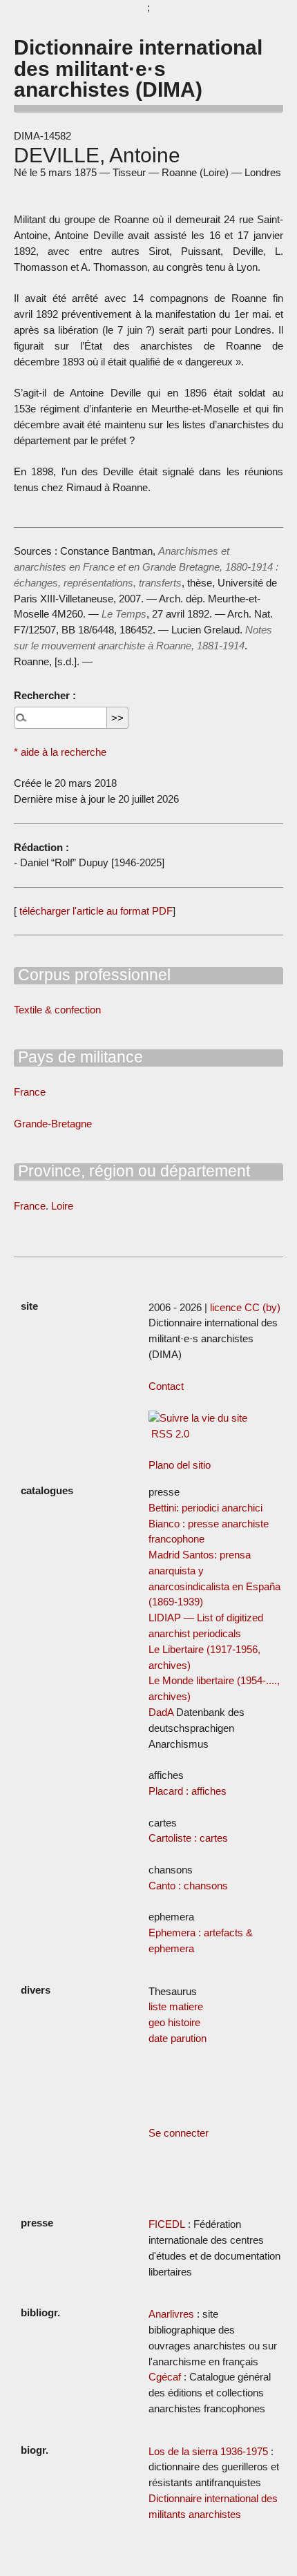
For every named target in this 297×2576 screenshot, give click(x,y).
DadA (161, 1712)
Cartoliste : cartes (188, 1838)
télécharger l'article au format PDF (95, 911)
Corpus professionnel (92, 975)
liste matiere (176, 2006)
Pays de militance (78, 1057)
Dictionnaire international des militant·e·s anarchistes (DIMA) (138, 68)
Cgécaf (165, 2377)
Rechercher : (45, 695)
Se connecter (179, 2133)
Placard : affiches (188, 1791)
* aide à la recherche (60, 752)
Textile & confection (57, 1010)
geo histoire (174, 2022)
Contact (166, 1386)
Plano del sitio (180, 1465)
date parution (178, 2038)
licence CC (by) (245, 1307)
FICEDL (167, 2224)
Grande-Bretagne (53, 1124)
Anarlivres (171, 2314)
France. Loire (44, 1206)
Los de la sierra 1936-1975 (208, 2451)
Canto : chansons (188, 1886)
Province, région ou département (132, 1171)
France (30, 1092)
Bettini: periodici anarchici (205, 1508)
